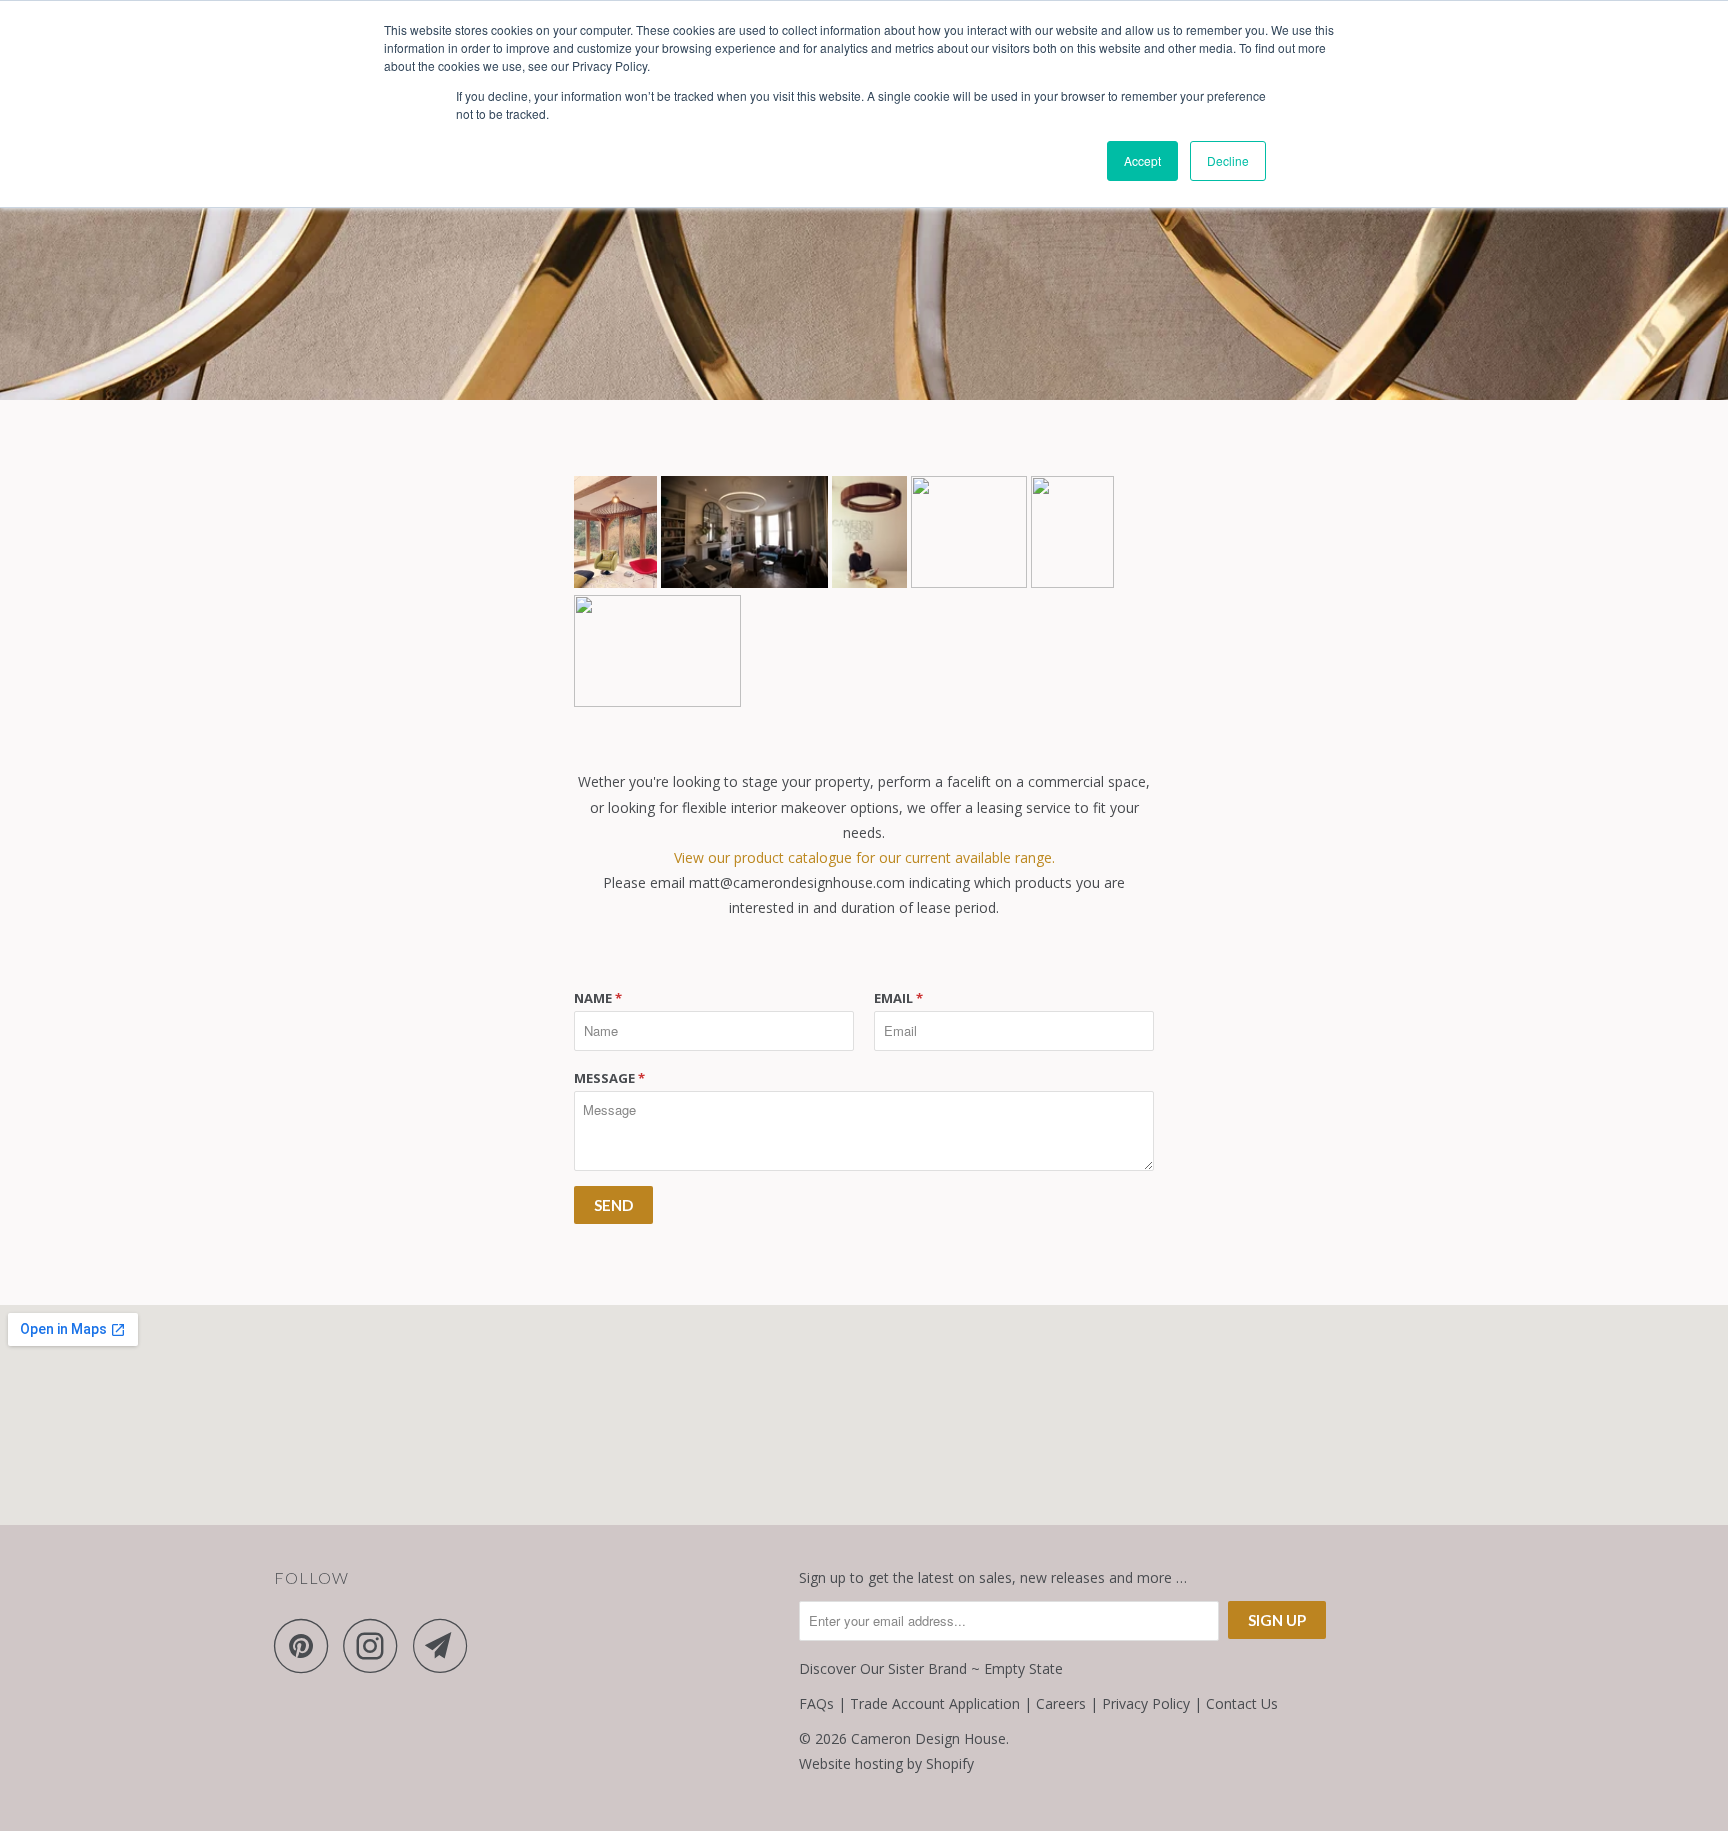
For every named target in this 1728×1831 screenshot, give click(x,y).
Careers (1061, 1703)
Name (598, 998)
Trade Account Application (935, 1703)
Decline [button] (1228, 160)
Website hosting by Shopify (886, 1763)
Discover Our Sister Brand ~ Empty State (931, 1668)
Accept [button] (1142, 160)
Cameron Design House (928, 1738)
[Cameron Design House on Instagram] (376, 1645)
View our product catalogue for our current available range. (864, 857)
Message (609, 1078)
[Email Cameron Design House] (446, 1645)
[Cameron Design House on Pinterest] (306, 1645)
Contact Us (1242, 1703)
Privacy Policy (1146, 1703)
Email (898, 998)
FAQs (816, 1703)
